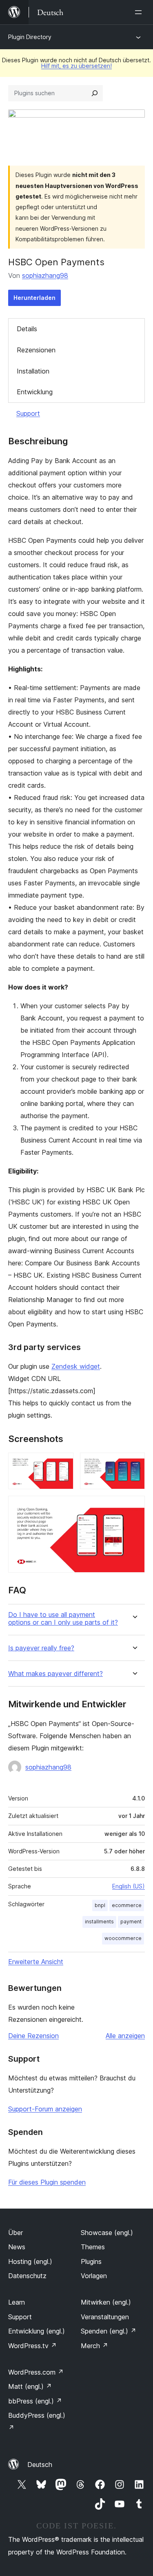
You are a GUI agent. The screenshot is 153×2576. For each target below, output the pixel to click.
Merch (94, 2346)
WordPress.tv (32, 2346)
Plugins (91, 2261)
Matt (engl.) (30, 2386)
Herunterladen (34, 298)
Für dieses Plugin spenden (47, 2182)
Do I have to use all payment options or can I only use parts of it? (63, 1619)
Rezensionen (36, 350)
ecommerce (127, 1905)
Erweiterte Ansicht (36, 1962)
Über (16, 2233)
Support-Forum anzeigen (45, 2109)
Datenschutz (27, 2276)
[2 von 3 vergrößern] (134, 1464)
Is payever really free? (41, 1648)
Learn (17, 2302)
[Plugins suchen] (95, 93)
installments (99, 1922)
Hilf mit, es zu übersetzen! (76, 66)
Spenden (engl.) (109, 2331)
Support (28, 413)
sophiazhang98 (45, 275)
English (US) (129, 1886)
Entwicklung (35, 392)
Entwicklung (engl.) (37, 2331)
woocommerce (123, 1938)
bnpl (100, 1905)
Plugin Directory (30, 37)
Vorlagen (94, 2276)
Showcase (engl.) (107, 2233)
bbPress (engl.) (35, 2401)
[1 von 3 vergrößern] (62, 1464)
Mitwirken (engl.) (106, 2302)
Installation (33, 371)
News (17, 2247)
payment (131, 1922)
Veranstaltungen (105, 2317)
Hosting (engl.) (30, 2261)
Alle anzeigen (125, 2036)
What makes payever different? (55, 1674)
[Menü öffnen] (140, 12)
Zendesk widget (76, 1366)
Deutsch (40, 2465)
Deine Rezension (33, 2036)
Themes (93, 2247)
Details (27, 329)
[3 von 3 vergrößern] (134, 1507)
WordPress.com (36, 2372)
